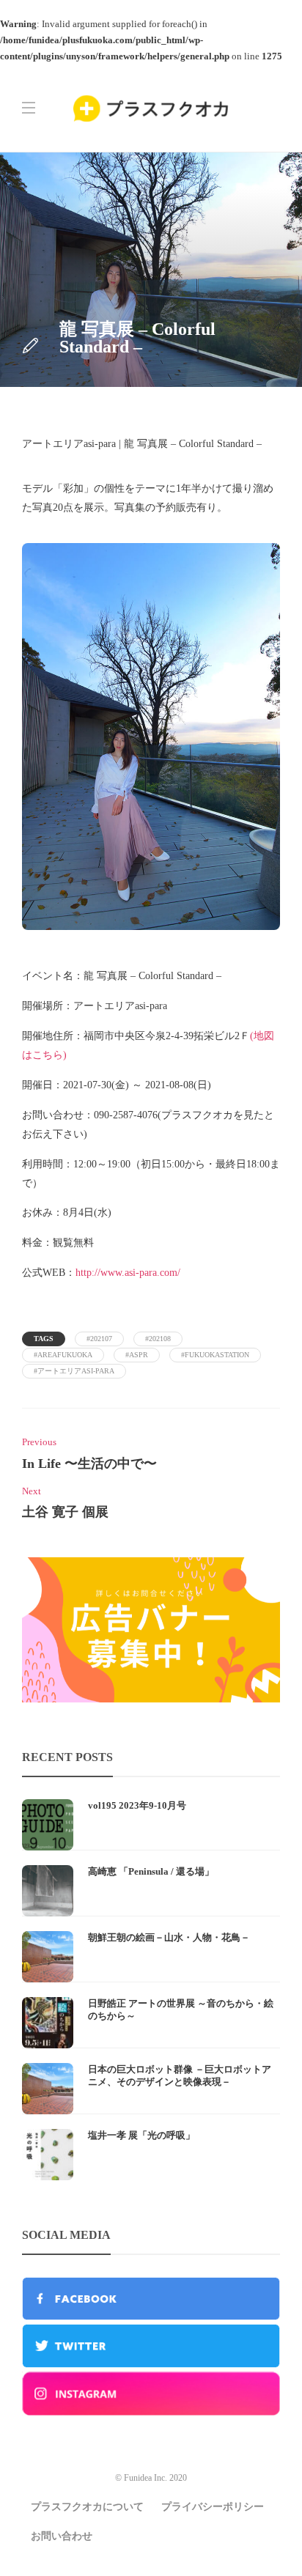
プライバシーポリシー (213, 2507)
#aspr (137, 1355)
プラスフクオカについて (87, 2507)
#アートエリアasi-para (74, 1371)
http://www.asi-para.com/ (128, 1272)
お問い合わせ (62, 2536)
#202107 (99, 1339)
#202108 (158, 1339)
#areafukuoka (63, 1355)
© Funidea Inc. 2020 (151, 2478)
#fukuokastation (215, 1355)
